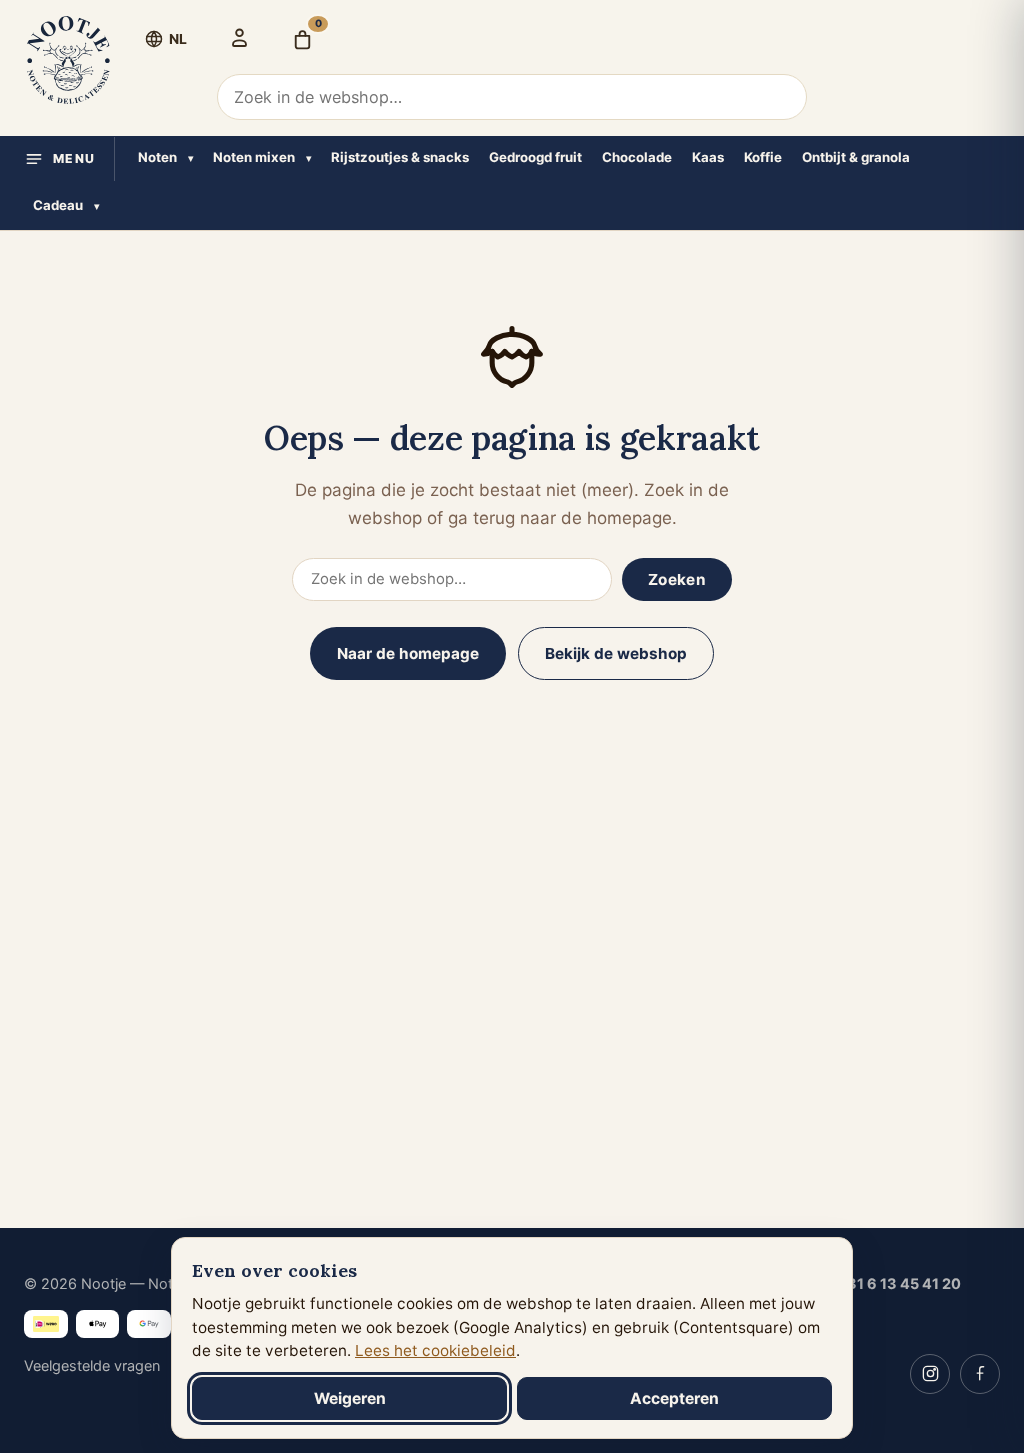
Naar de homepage (408, 653)
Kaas (708, 157)
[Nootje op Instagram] (930, 1374)
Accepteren (674, 1398)
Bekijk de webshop (616, 653)
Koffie (763, 157)
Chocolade (637, 157)
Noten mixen (254, 157)
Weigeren (350, 1398)
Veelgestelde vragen (92, 1365)
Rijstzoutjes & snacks (400, 157)
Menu (74, 158)
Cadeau (58, 205)
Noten (157, 157)
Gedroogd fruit (535, 157)
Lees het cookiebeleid (435, 1350)
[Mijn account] (239, 37)
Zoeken (677, 579)
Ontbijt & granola (856, 157)
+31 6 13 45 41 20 (899, 1283)
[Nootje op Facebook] (980, 1374)
